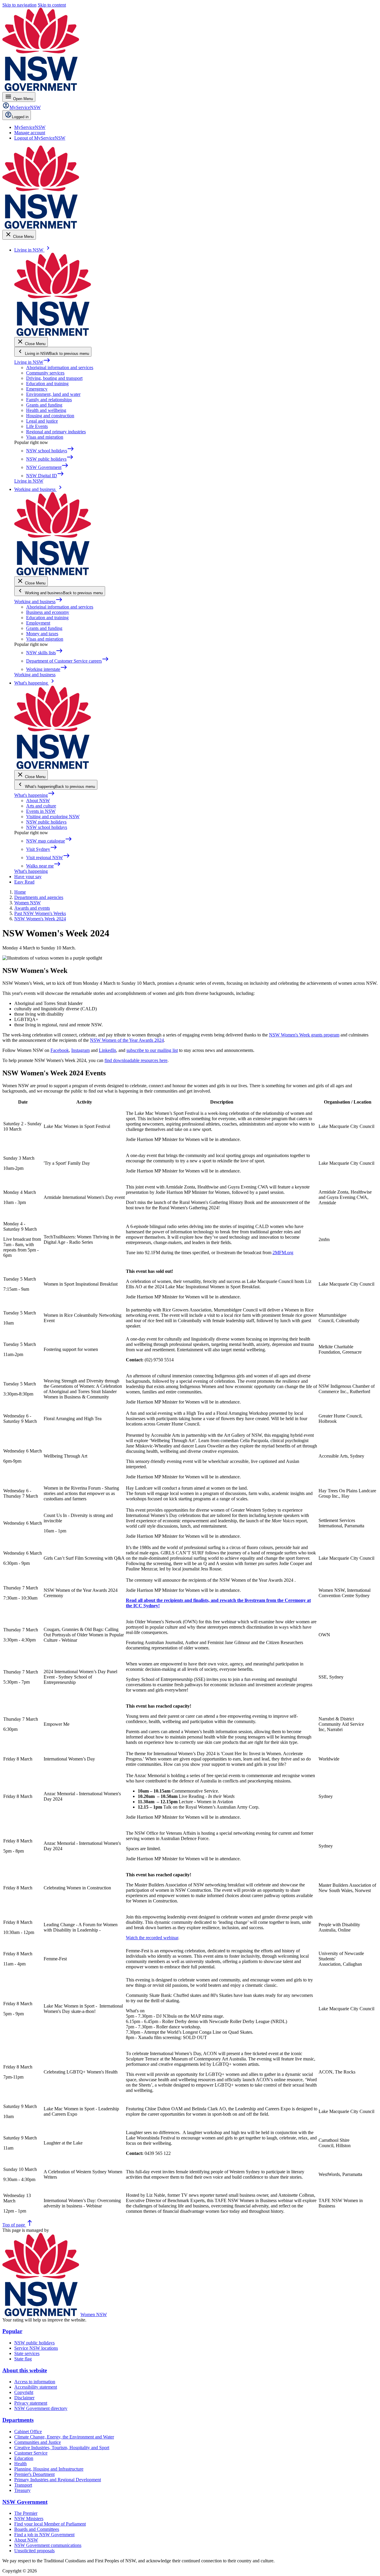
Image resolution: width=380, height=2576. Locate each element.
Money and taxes (42, 634)
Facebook (60, 1050)
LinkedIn (107, 1050)
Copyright (24, 2392)
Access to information (35, 2382)
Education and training (47, 384)
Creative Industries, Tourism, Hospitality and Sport (62, 2448)
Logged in (20, 117)
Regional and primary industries (56, 432)
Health (20, 2464)
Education (24, 2458)
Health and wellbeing (46, 410)
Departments (18, 2420)
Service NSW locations (36, 2348)
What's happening (35, 795)
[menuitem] (30, 127)
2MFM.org (283, 1253)
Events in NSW (41, 811)
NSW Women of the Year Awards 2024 (127, 1040)
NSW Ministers (29, 2519)
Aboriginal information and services (60, 368)
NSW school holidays (47, 827)
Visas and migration (45, 437)
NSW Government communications (48, 2545)
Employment (38, 623)
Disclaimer (24, 2398)
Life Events (37, 426)
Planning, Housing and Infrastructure (49, 2469)
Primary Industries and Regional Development (58, 2480)
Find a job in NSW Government (44, 2535)
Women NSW (94, 2315)
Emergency (37, 389)
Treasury (22, 2490)
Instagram (80, 1050)
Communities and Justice (38, 2442)
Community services (45, 373)
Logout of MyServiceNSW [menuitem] (40, 138)
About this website (25, 2370)
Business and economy (48, 612)
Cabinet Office (28, 2432)
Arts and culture (41, 806)
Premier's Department (34, 2474)
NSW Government (25, 2502)
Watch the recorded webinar (152, 1938)
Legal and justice (42, 421)
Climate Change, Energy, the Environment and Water (64, 2437)
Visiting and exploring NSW (53, 817)
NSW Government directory (41, 2408)
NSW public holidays (46, 822)
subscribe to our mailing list (152, 1050)
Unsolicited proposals (34, 2551)
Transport (23, 2485)
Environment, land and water (53, 394)
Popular (12, 2331)
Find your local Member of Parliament (50, 2524)
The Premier (26, 2513)
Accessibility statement (36, 2387)
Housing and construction (50, 416)
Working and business (38, 602)
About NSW (38, 801)
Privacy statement (31, 2403)
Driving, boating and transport (54, 378)
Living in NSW (32, 362)
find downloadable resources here (136, 1060)
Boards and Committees (37, 2529)
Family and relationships (49, 400)
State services (27, 2353)
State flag (23, 2359)
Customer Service (31, 2453)
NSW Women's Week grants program (304, 1035)
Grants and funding (44, 405)
